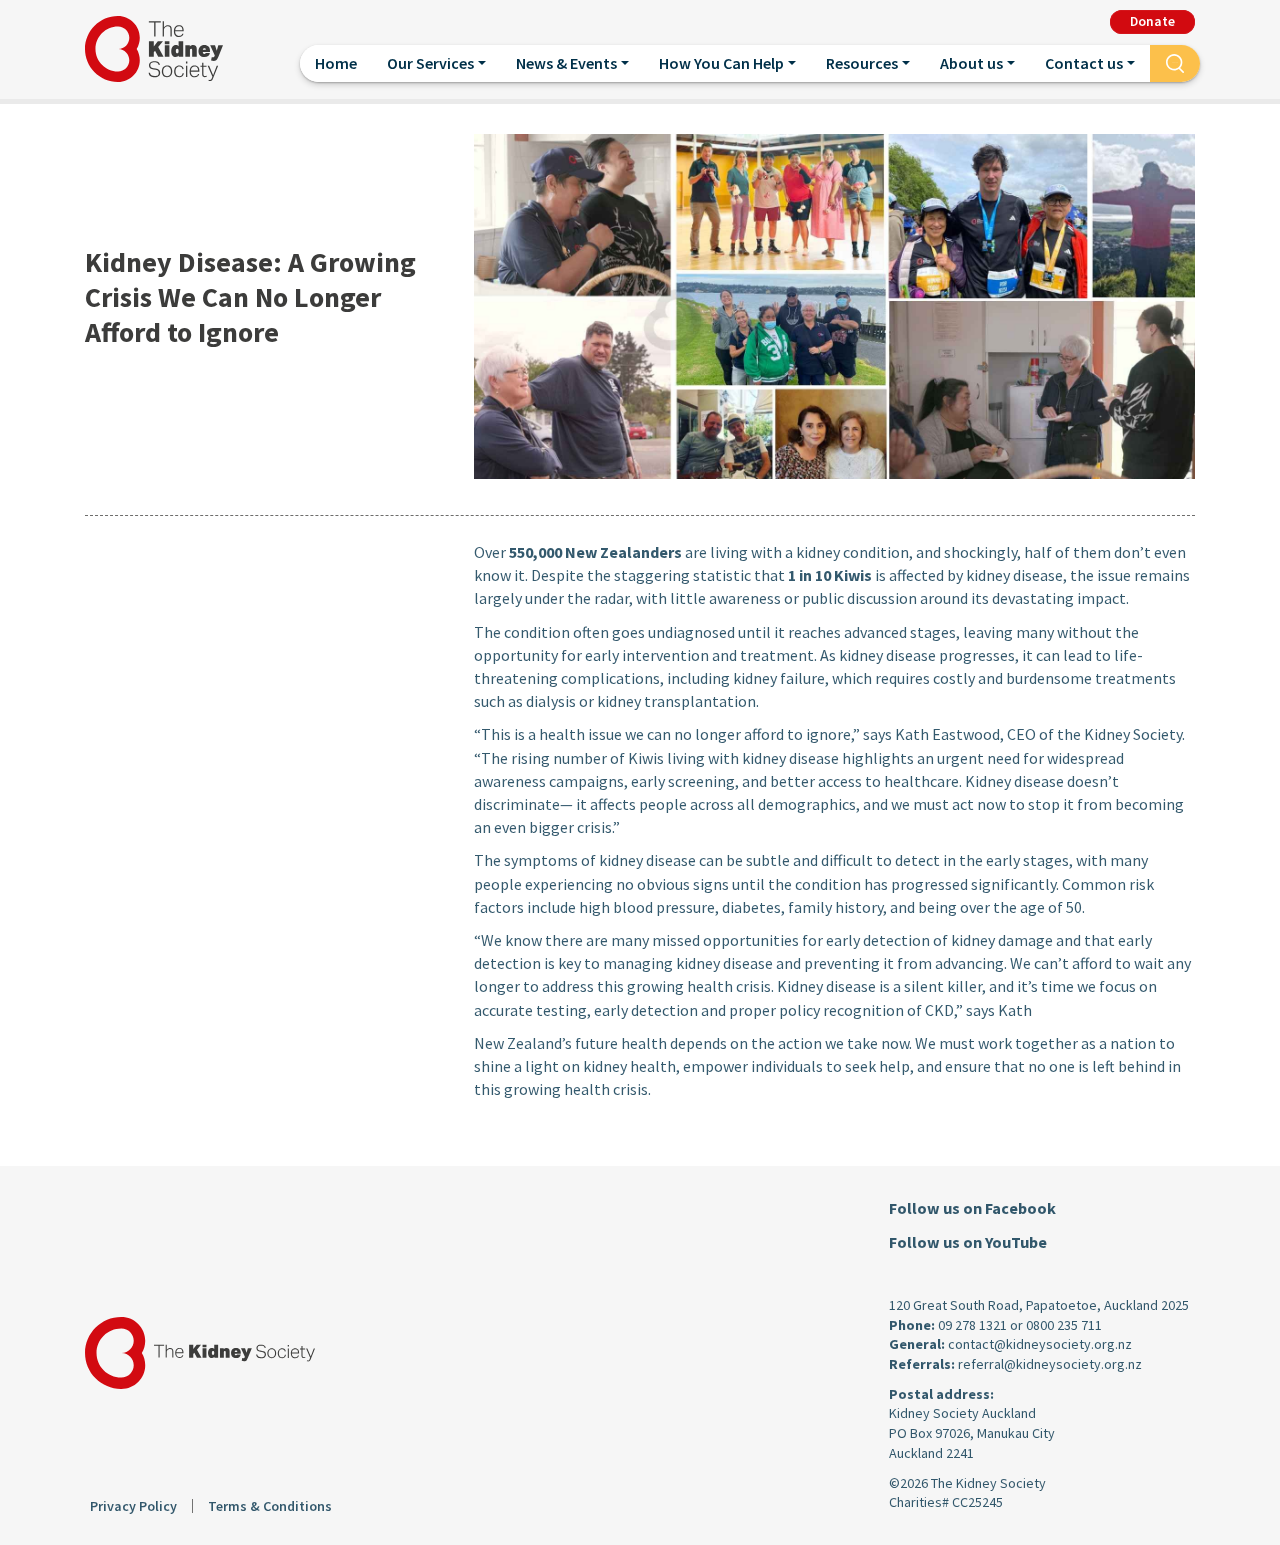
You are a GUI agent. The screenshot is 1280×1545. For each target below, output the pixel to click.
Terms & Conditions (270, 1506)
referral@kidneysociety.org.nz (1050, 1364)
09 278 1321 (972, 1325)
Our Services (430, 63)
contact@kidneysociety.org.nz (1040, 1344)
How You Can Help (721, 63)
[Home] (162, 49)
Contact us (1084, 63)
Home (336, 63)
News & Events (566, 63)
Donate (1152, 21)
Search (1175, 62)
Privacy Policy (133, 1506)
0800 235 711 (1064, 1325)
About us (971, 63)
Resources (862, 63)
